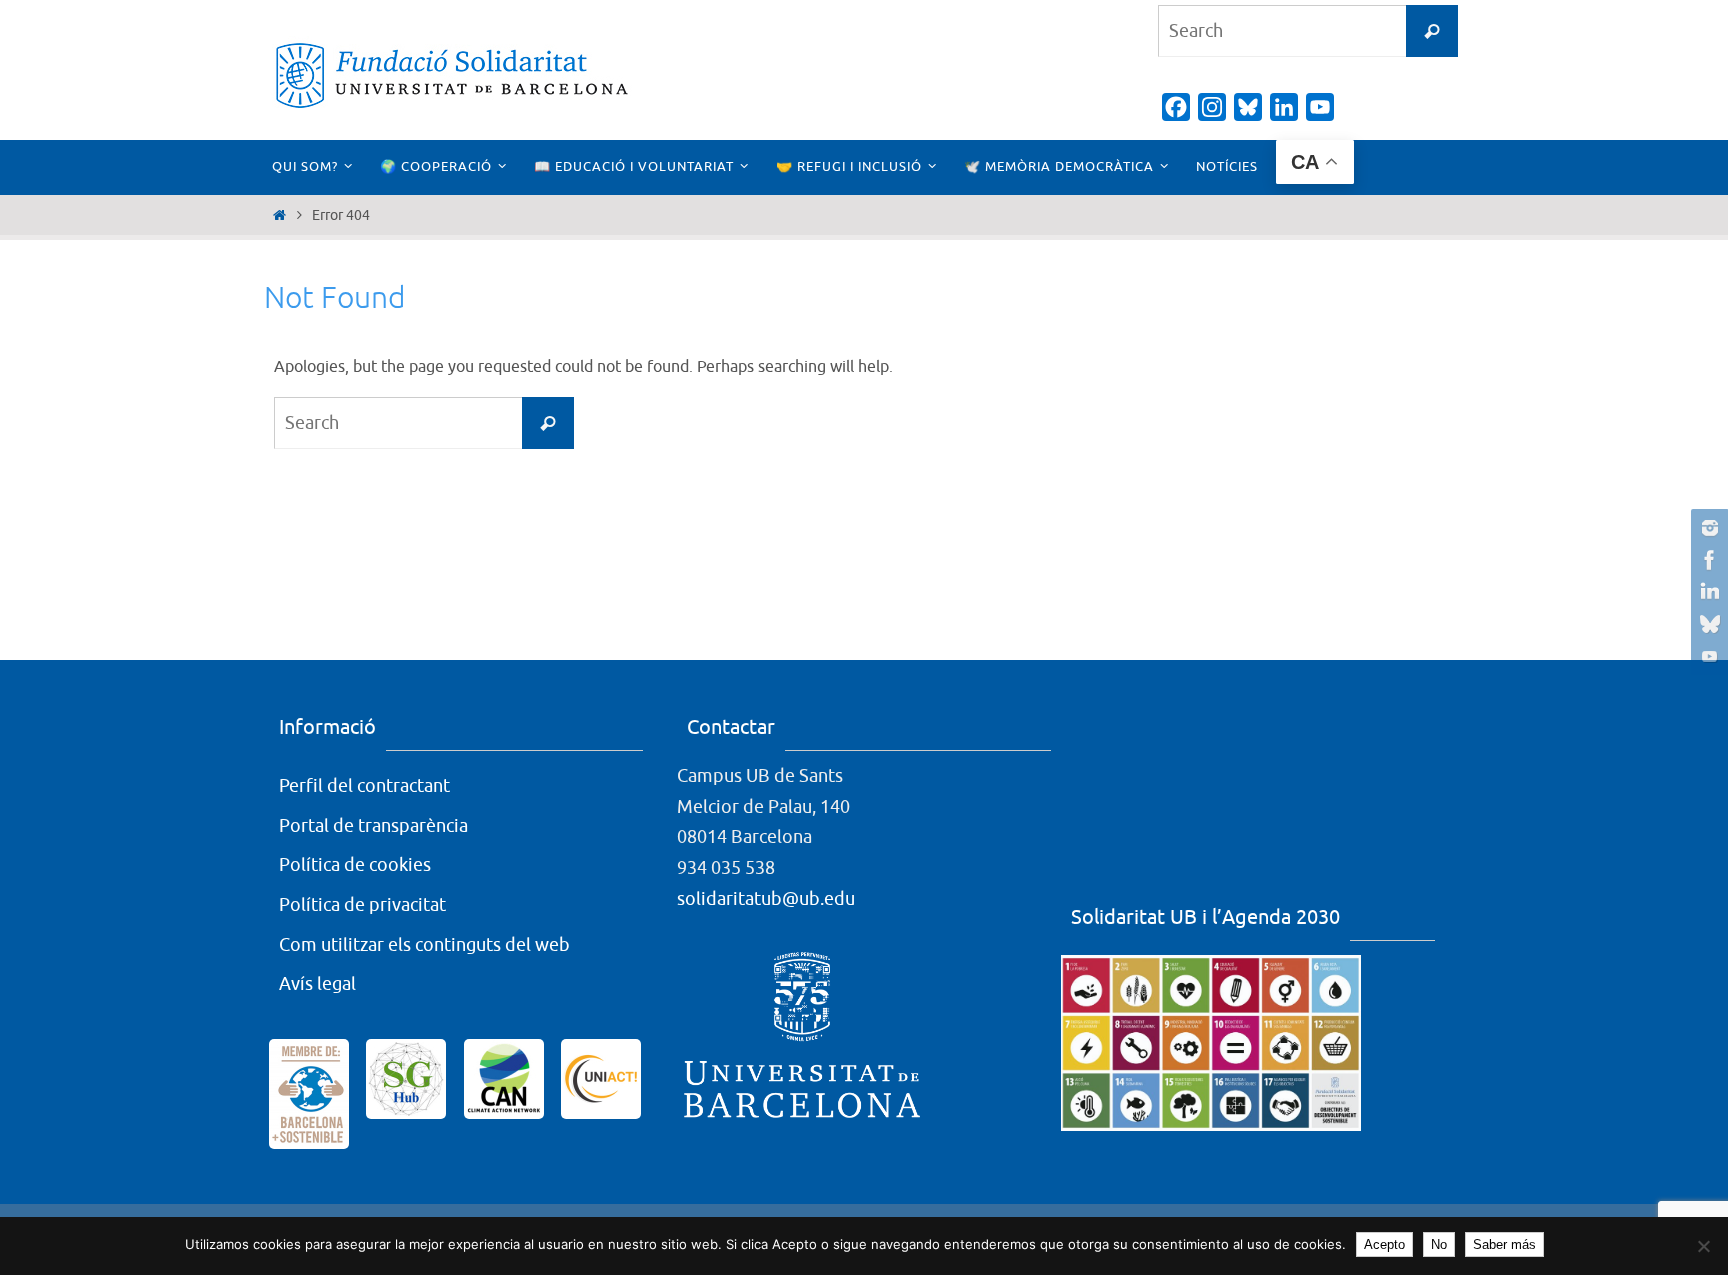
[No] (1703, 1246)
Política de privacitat (362, 905)
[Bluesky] (1707, 624)
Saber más (1504, 1244)
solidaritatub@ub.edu (766, 899)
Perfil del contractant (364, 786)
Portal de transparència (373, 826)
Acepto (1384, 1244)
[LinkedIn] (1707, 592)
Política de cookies (355, 865)
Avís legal (317, 984)
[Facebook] (1707, 560)
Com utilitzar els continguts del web (424, 945)
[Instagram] (1707, 528)
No (1439, 1244)
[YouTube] (1707, 656)
